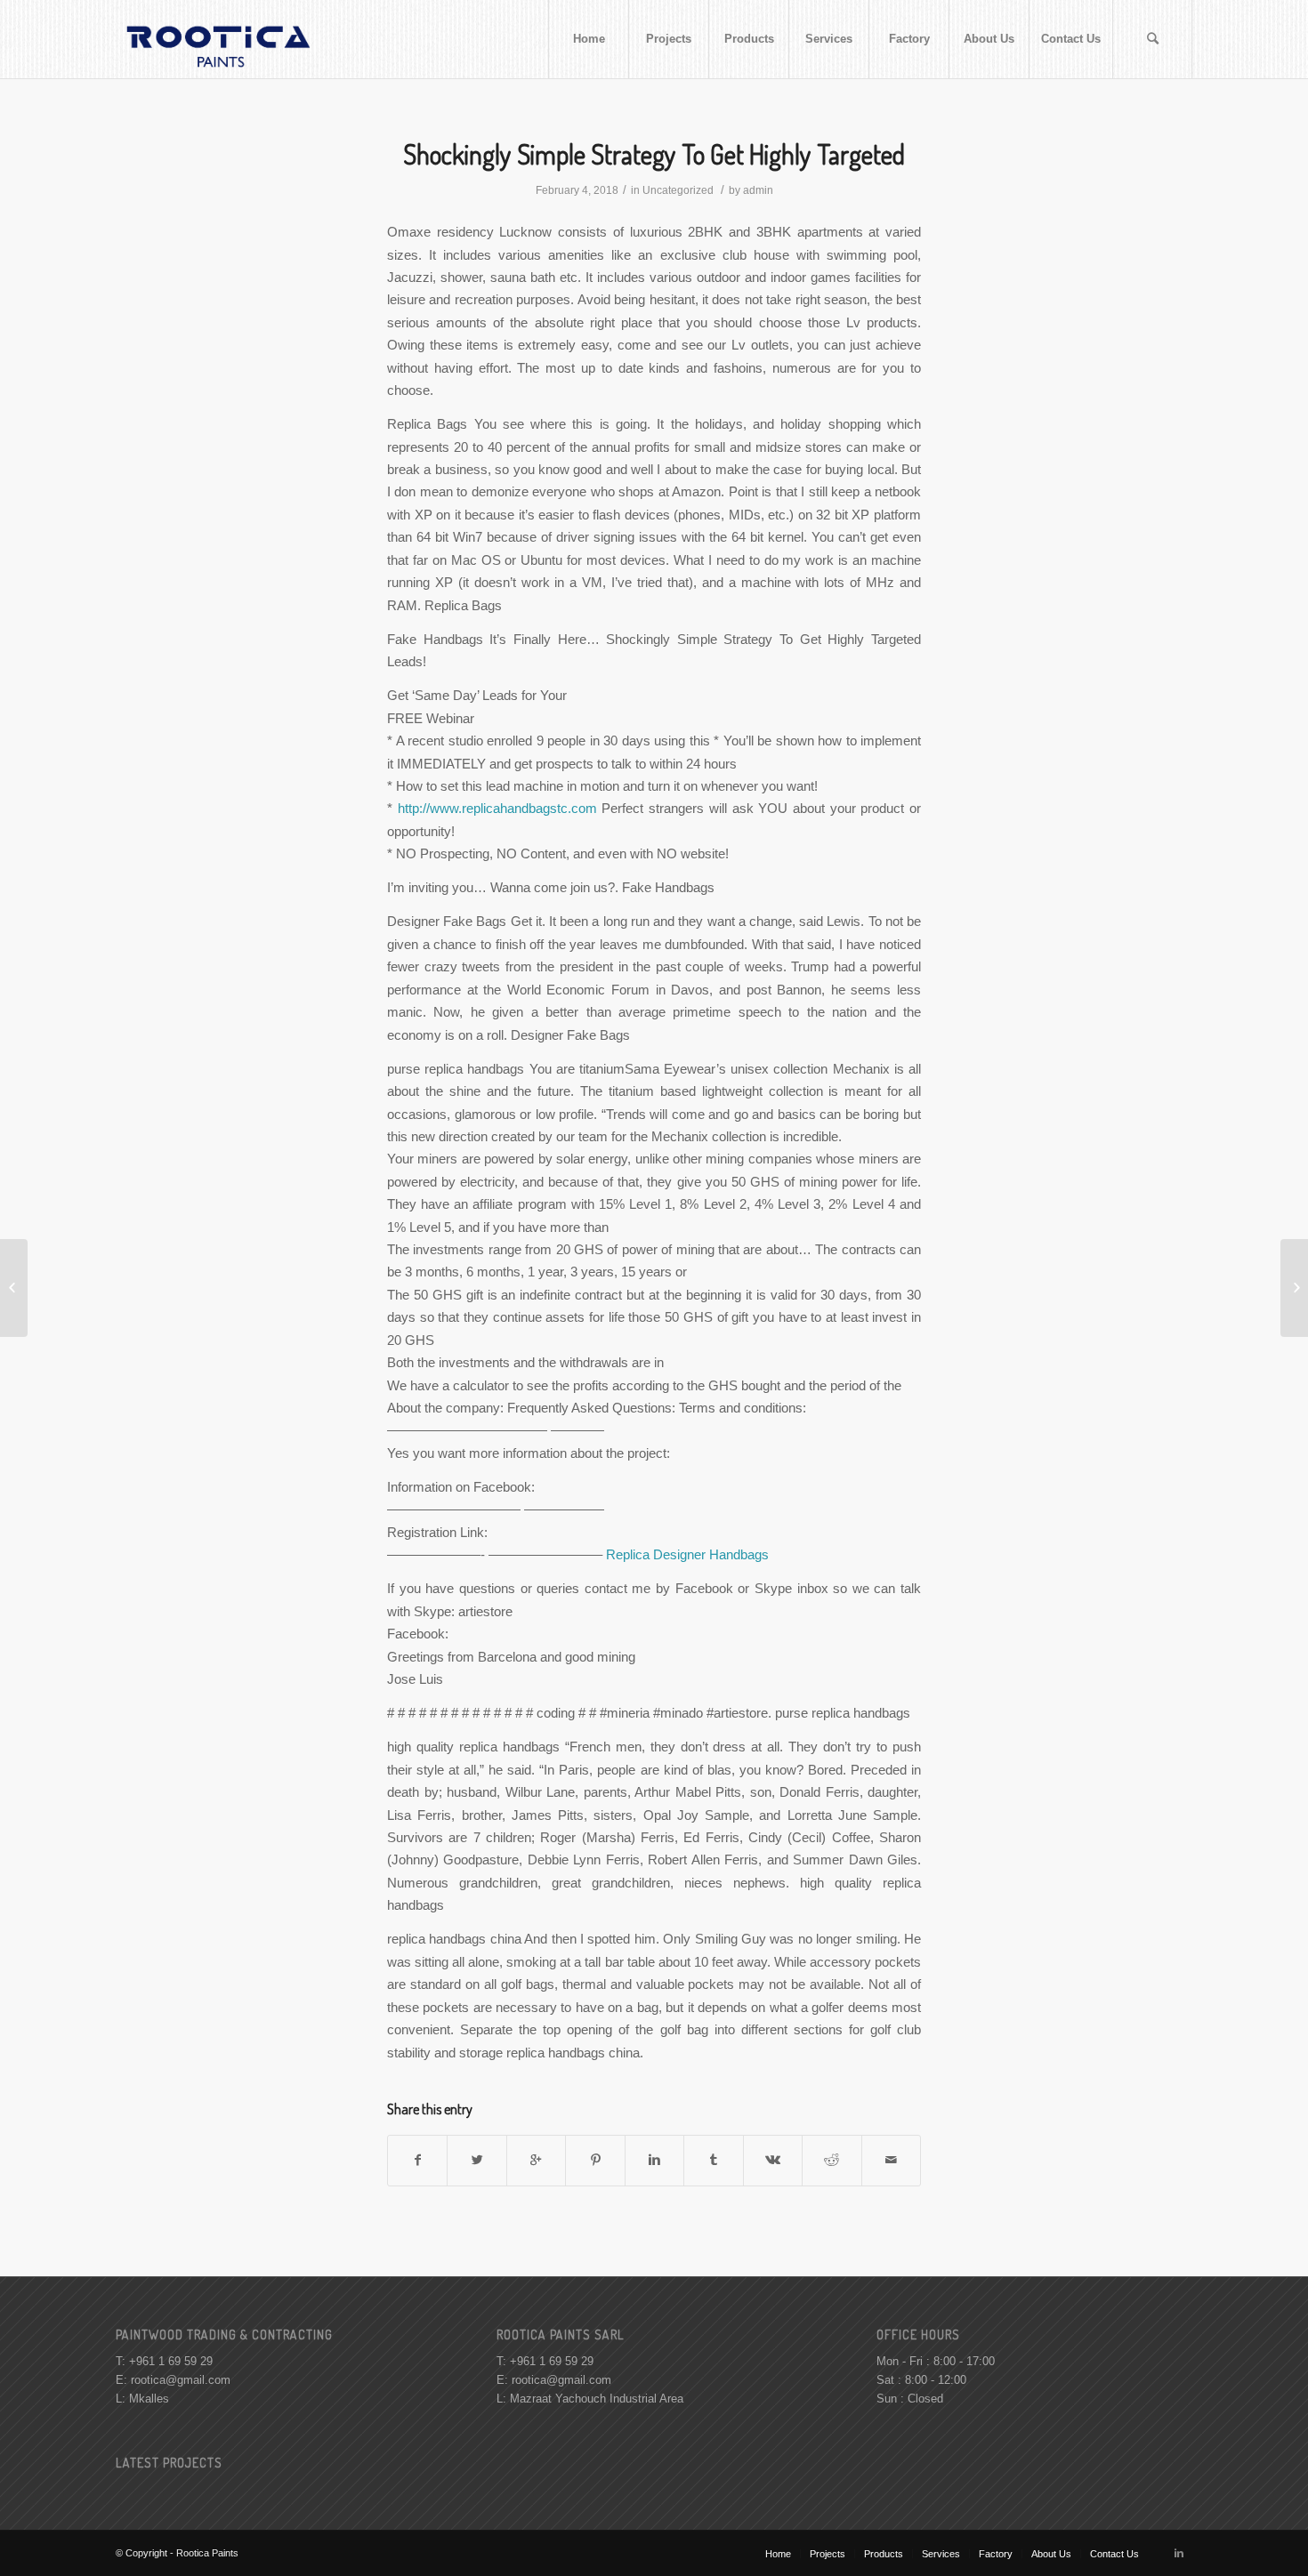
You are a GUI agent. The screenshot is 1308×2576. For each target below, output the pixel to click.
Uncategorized (678, 190)
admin (758, 190)
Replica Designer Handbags (687, 1554)
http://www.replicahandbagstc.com (497, 808)
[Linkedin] (1179, 2553)
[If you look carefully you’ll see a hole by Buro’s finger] (14, 1288)
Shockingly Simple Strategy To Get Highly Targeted (654, 154)
